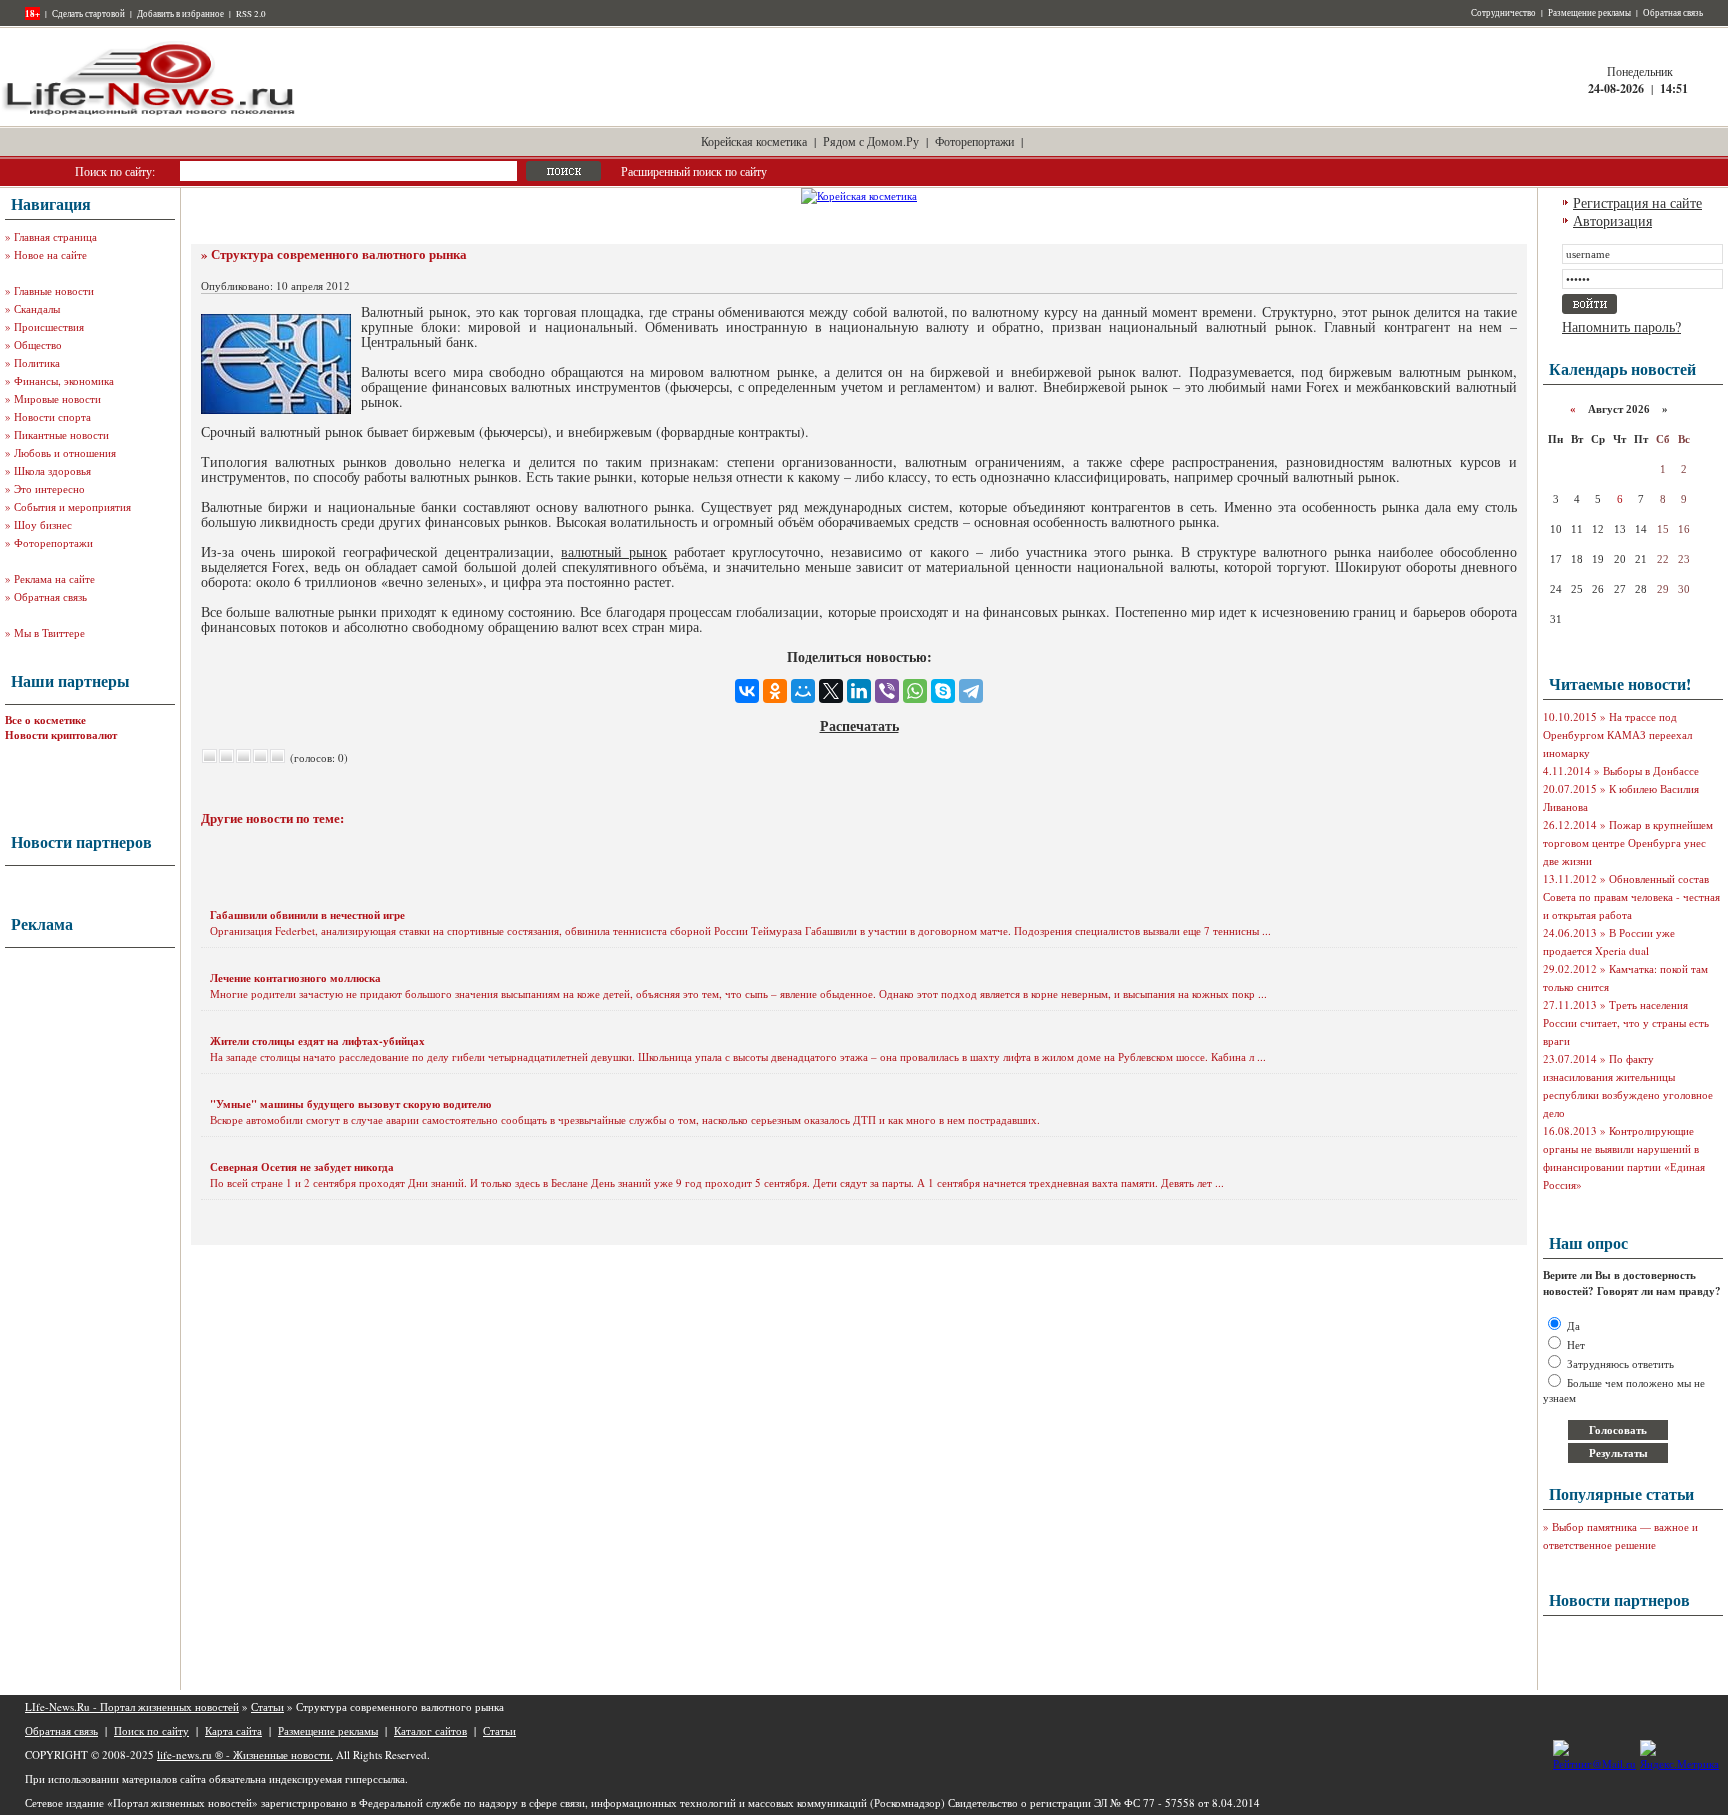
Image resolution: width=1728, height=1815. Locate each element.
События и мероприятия (72, 506)
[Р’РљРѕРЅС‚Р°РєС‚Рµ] (747, 691)
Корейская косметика (754, 141)
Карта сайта (233, 1730)
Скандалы (37, 308)
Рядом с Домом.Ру (871, 141)
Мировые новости (57, 398)
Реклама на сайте (54, 578)
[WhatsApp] (915, 691)
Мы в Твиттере (49, 632)
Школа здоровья (52, 470)
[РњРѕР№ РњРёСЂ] (803, 691)
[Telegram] (971, 691)
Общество (38, 344)
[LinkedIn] (859, 691)
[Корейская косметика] (859, 195)
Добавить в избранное (180, 14)
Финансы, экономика (64, 380)
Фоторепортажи (974, 141)
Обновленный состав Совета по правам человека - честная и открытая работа (1631, 896)
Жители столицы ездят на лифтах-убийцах (317, 1041)
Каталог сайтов (430, 1730)
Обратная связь (1673, 13)
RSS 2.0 (251, 14)
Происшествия (49, 326)
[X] (831, 691)
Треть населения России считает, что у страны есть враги (1626, 1022)
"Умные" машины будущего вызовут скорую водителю (350, 1104)
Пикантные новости (61, 434)
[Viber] (887, 691)
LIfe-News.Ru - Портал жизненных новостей (132, 1706)
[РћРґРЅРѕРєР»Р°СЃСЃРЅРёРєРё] (775, 691)
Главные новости (54, 290)
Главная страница (55, 236)
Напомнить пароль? (1621, 326)
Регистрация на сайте (1637, 202)
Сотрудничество (1503, 13)
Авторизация (1612, 220)
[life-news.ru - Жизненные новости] (150, 113)
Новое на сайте (50, 254)
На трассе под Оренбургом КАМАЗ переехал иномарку (1617, 734)
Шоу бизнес (43, 524)
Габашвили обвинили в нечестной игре (307, 915)
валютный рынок (614, 551)
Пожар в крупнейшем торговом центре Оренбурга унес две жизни (1628, 842)
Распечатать (859, 725)
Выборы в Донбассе (1651, 770)
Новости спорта (52, 416)
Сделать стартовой (88, 14)
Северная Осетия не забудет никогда (302, 1167)
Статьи (267, 1706)
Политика (37, 362)
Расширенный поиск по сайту (694, 171)
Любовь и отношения (65, 452)
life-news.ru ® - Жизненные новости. (245, 1754)
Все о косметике (45, 720)
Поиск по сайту (151, 1730)
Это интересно (49, 488)
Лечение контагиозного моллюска (295, 978)
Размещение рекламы (1589, 13)
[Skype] (943, 691)
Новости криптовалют (61, 735)
